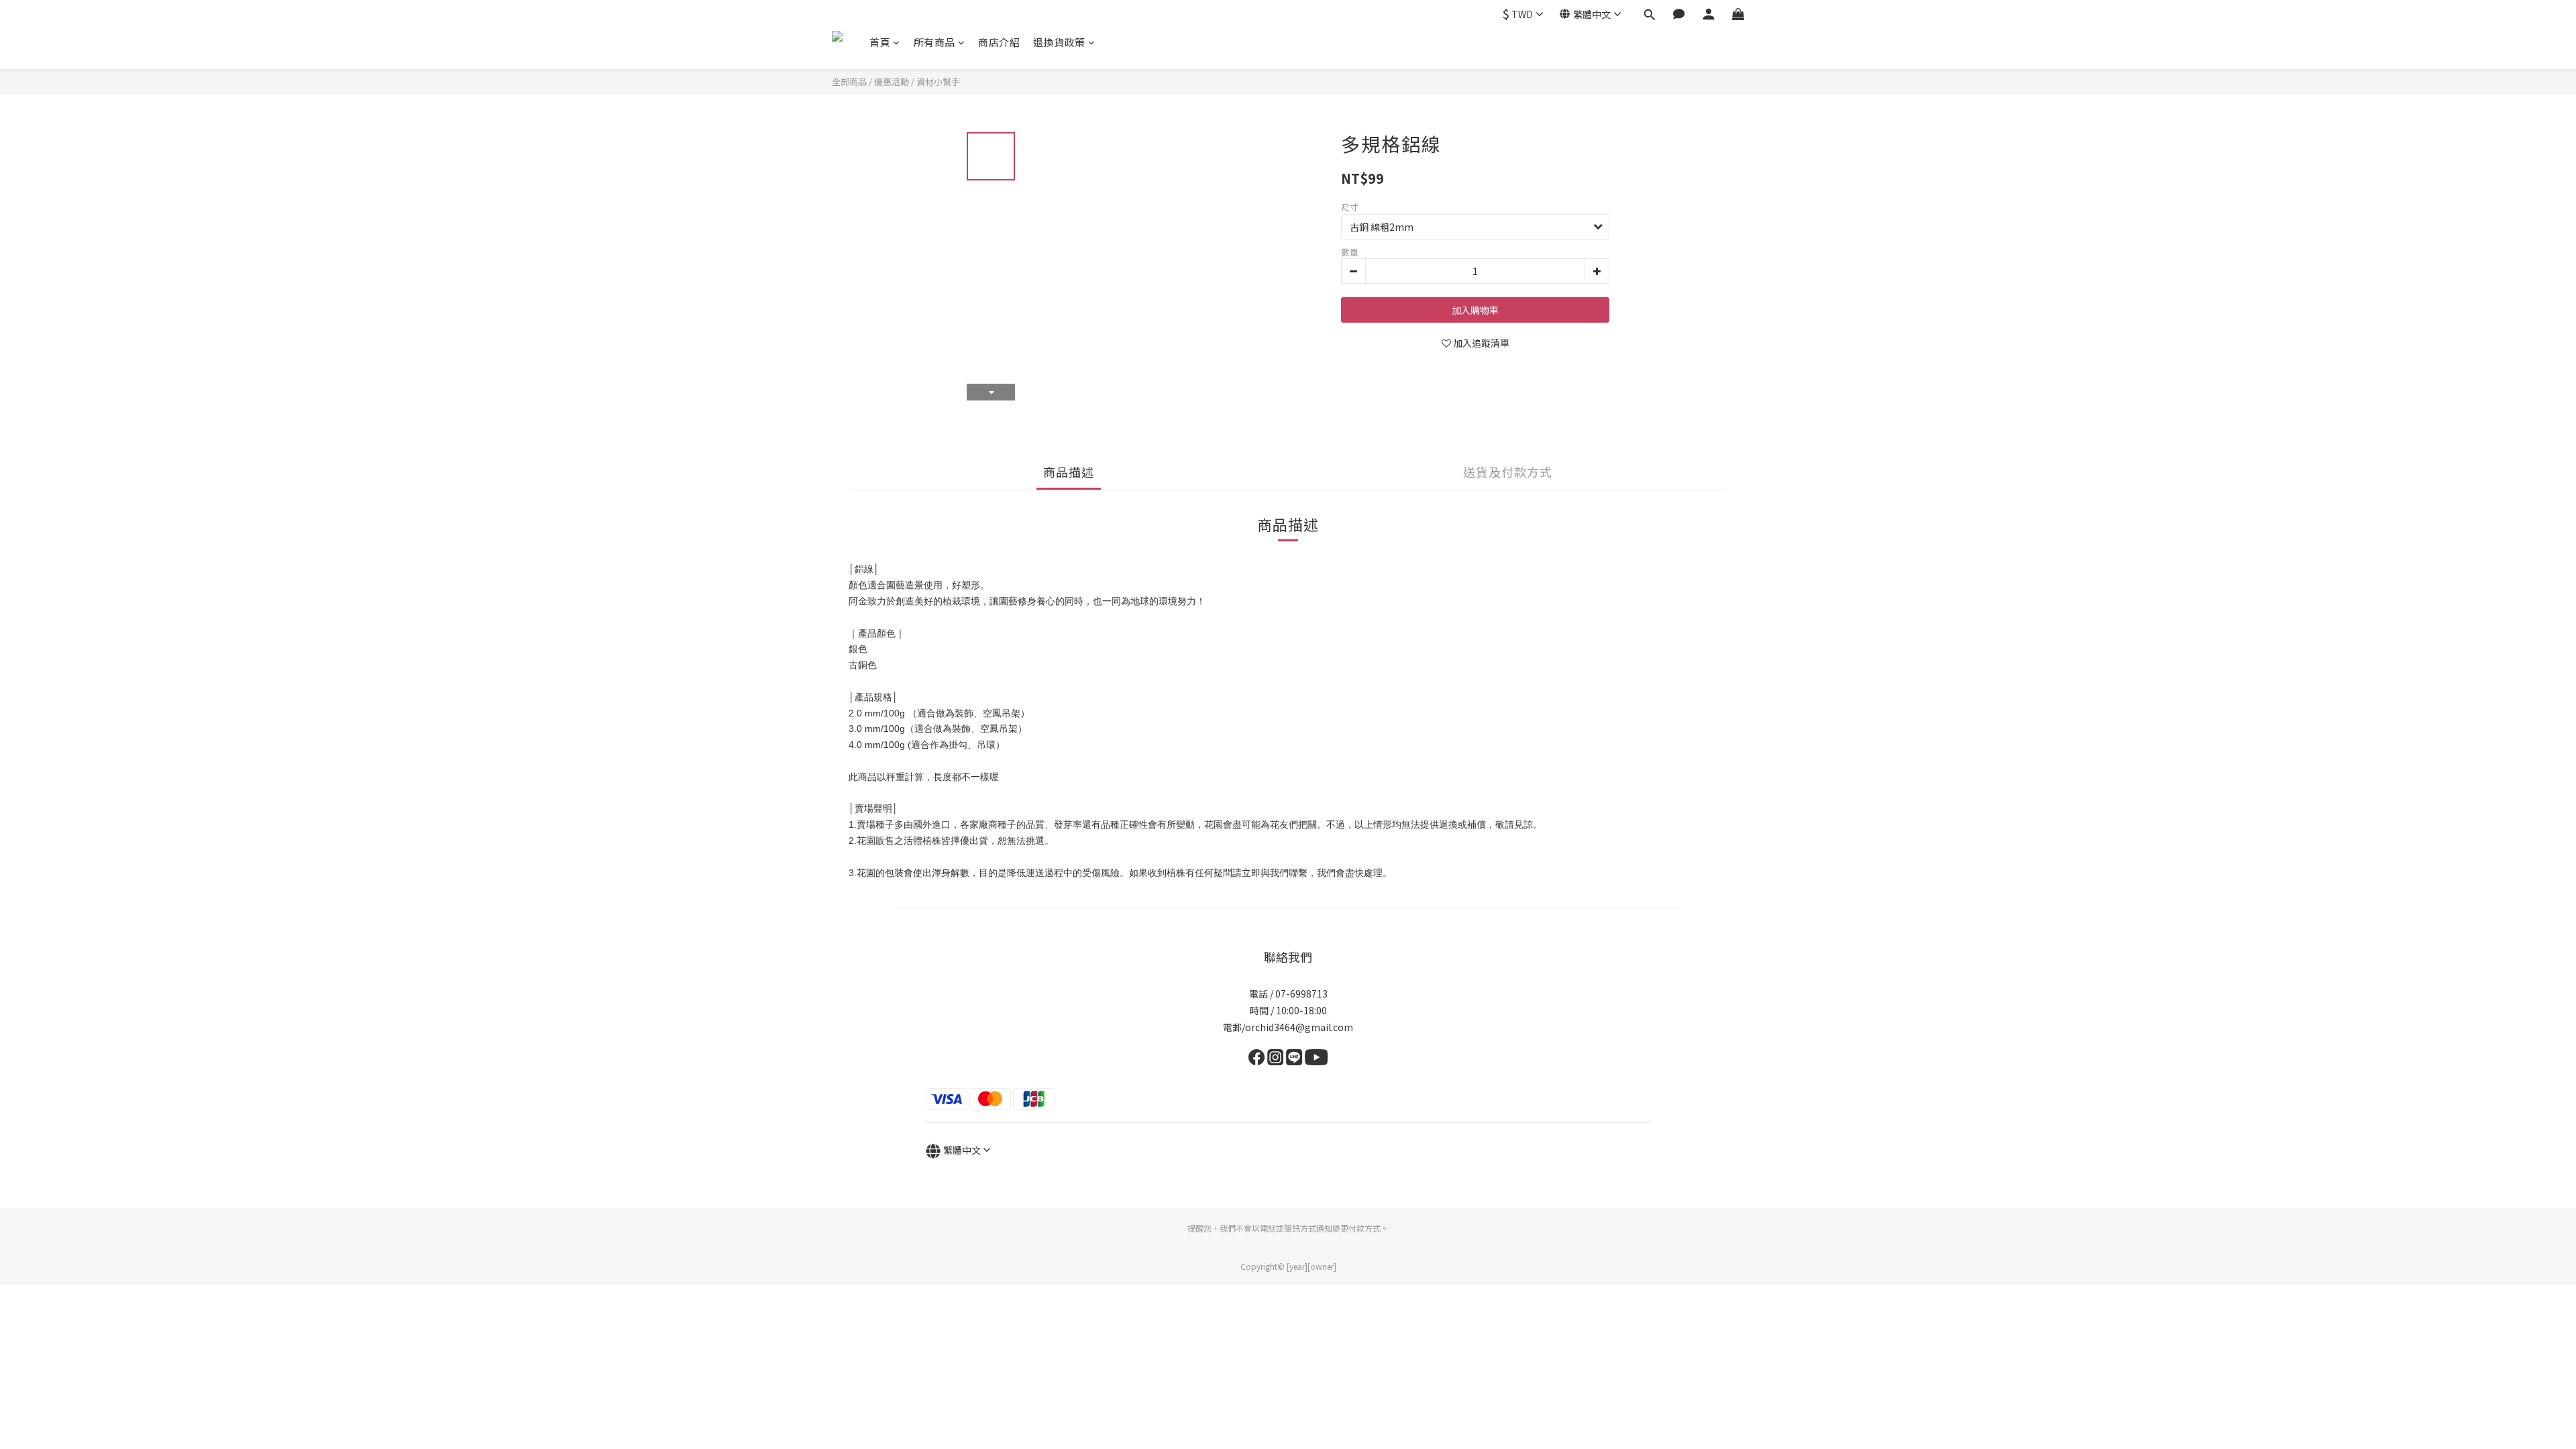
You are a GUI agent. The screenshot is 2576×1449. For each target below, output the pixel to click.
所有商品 (934, 42)
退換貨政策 (1059, 42)
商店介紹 (999, 42)
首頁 (880, 42)
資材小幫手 (938, 82)
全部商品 (849, 82)
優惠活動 (892, 82)
